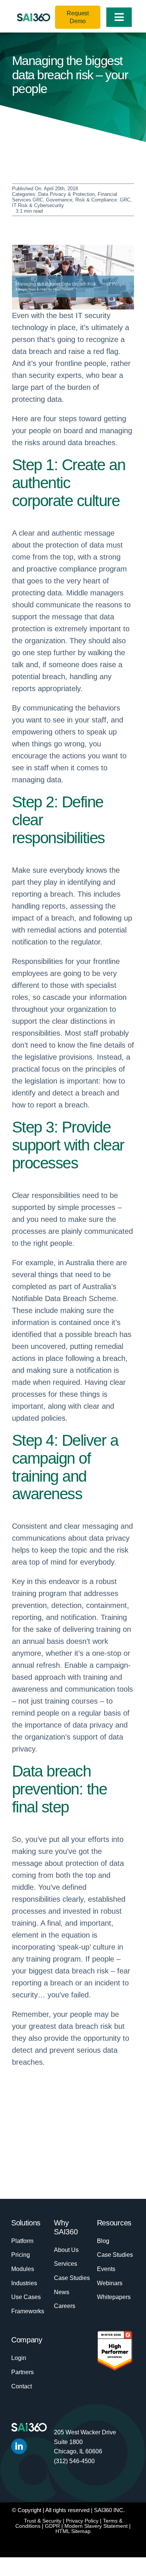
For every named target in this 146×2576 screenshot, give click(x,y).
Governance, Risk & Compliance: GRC (88, 200)
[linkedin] (19, 2446)
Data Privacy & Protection (66, 194)
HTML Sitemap (73, 2531)
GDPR (52, 2526)
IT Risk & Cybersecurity (38, 205)
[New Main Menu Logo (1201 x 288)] (34, 17)
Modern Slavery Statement (96, 2526)
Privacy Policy (82, 2521)
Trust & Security (43, 2521)
